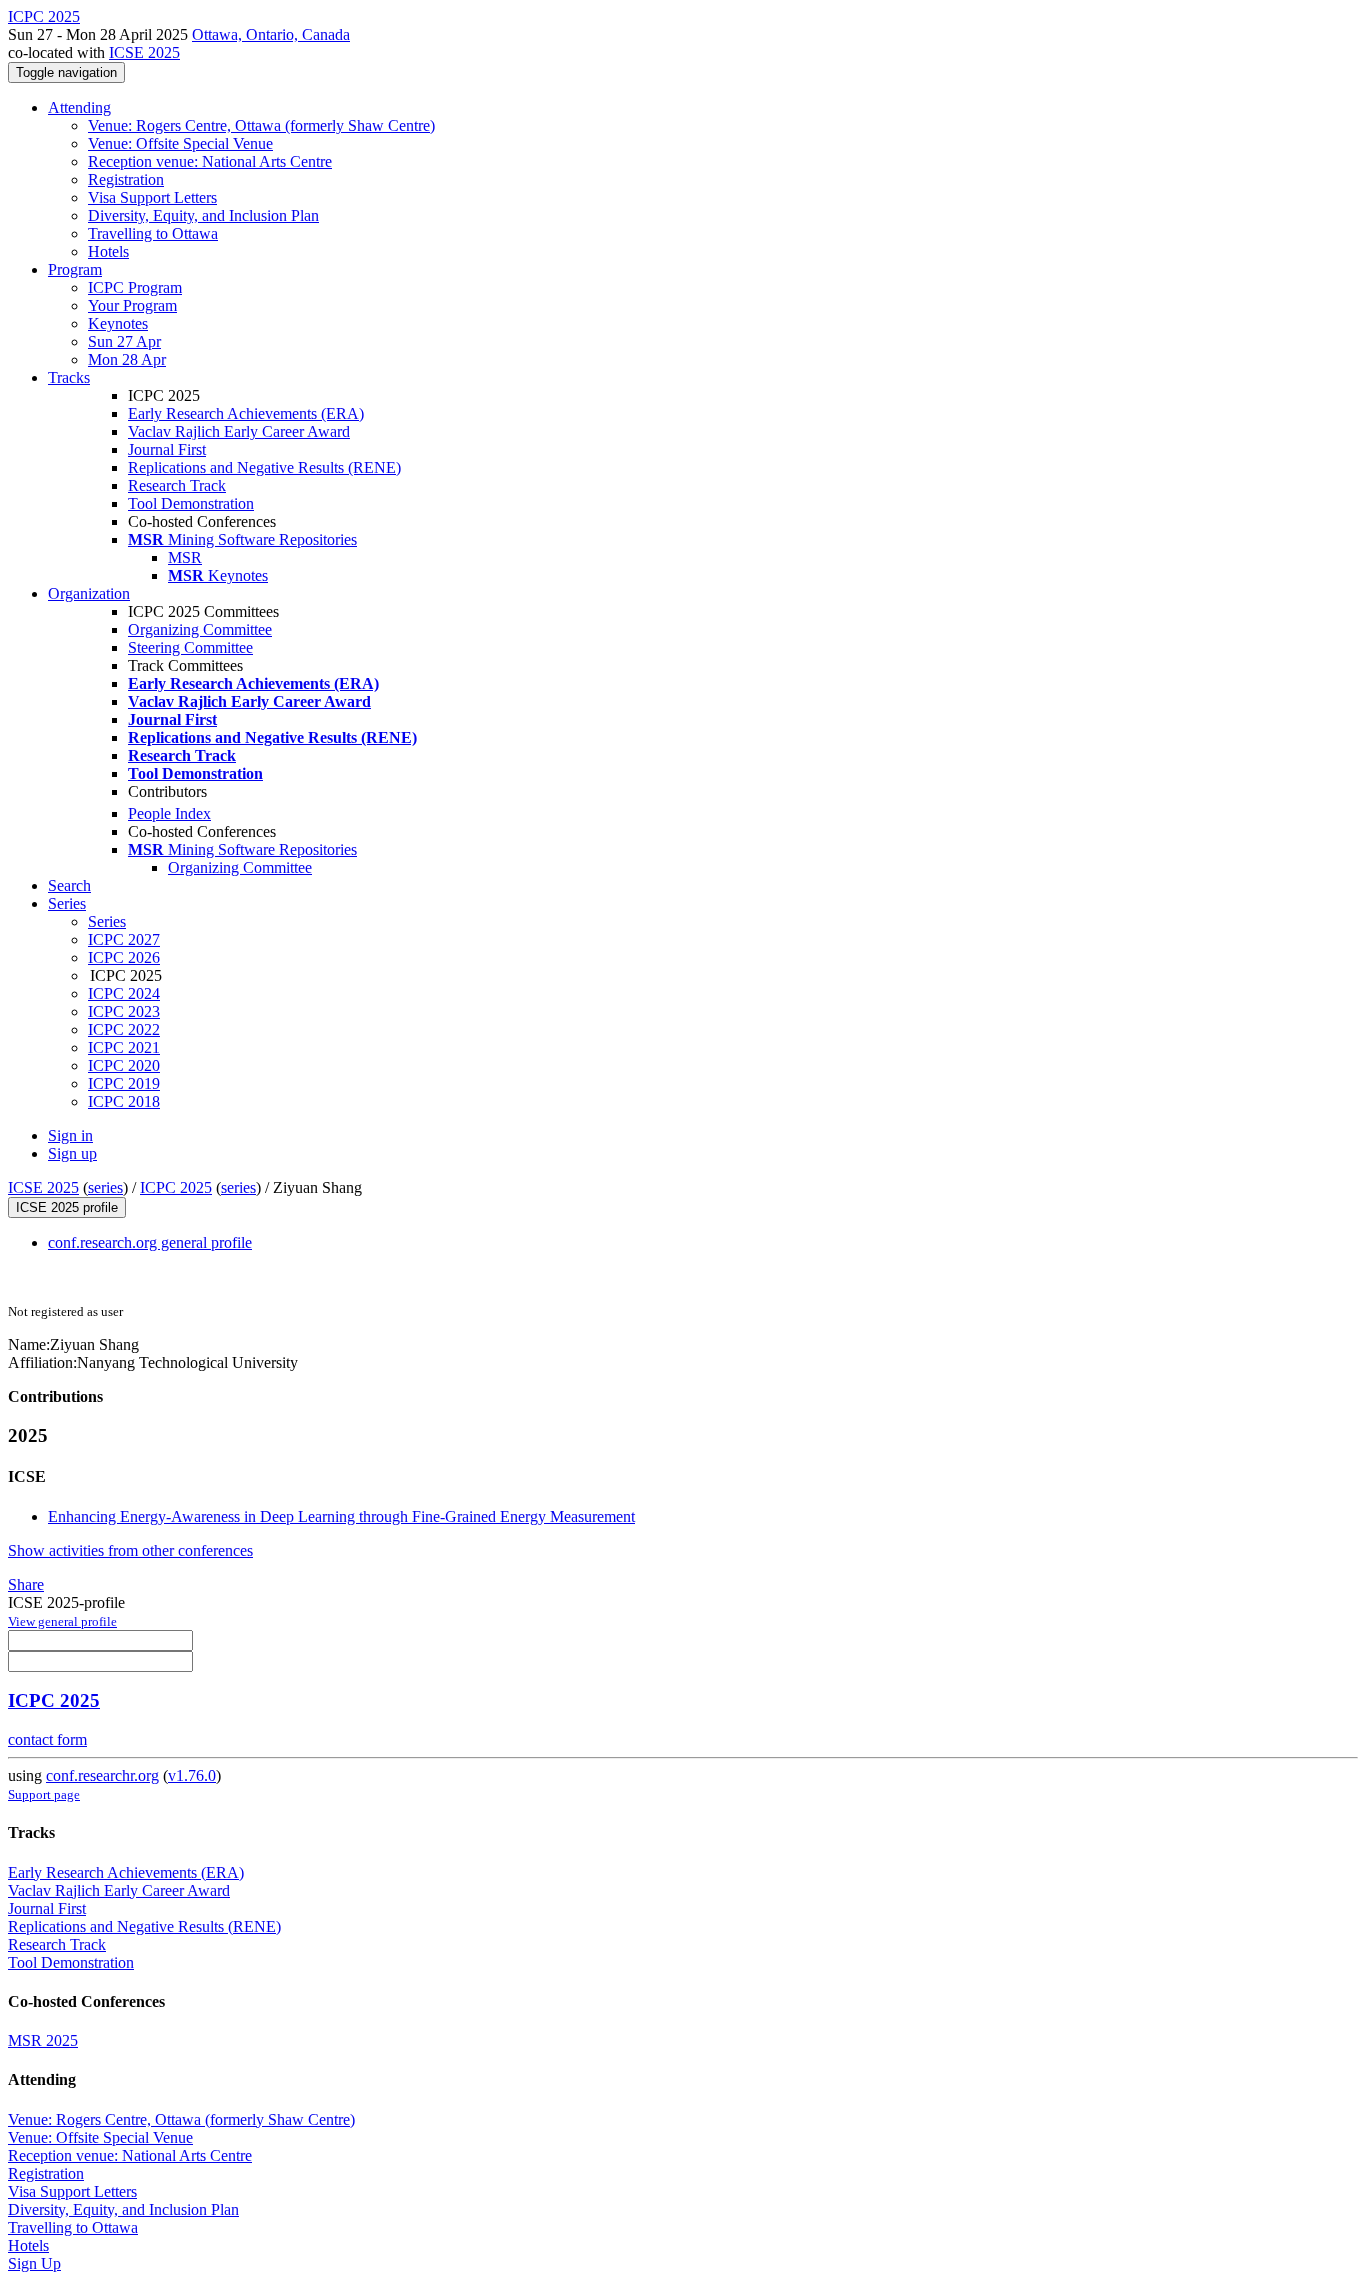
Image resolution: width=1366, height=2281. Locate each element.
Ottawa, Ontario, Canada (271, 34)
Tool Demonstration (191, 503)
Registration (126, 179)
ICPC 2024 (124, 993)
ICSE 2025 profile (67, 1207)
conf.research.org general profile (150, 1242)
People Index (169, 813)
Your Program (132, 305)
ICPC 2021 (124, 1047)
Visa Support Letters (152, 197)
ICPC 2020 (124, 1065)
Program (75, 269)
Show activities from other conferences (130, 1550)
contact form (47, 1739)
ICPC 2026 (124, 957)
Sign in (70, 1135)
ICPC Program (135, 287)
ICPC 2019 (124, 1083)
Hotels (108, 251)
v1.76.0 (192, 1775)
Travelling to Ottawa (153, 233)
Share (26, 1584)
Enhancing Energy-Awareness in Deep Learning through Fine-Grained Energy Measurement (341, 1516)
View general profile (62, 1621)
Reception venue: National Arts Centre (210, 161)
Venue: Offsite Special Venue (180, 143)
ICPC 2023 (124, 1011)
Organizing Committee (200, 629)
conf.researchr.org (102, 1775)
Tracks (69, 377)
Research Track (177, 485)
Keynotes (118, 323)
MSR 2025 (43, 2040)
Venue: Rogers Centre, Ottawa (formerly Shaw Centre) (261, 125)
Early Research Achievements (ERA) (246, 413)
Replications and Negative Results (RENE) (264, 467)
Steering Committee (190, 647)
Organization (89, 593)
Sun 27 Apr (124, 341)
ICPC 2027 (124, 939)
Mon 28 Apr (127, 359)
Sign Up (34, 2263)
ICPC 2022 (124, 1029)
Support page (44, 1794)
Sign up (72, 1153)
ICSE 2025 (144, 52)
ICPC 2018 (124, 1101)
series (105, 1187)
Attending (79, 107)
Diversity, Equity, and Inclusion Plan (203, 215)
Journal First (167, 449)
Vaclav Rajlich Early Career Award (239, 431)
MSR (185, 557)
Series (107, 921)
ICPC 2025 (176, 1187)
